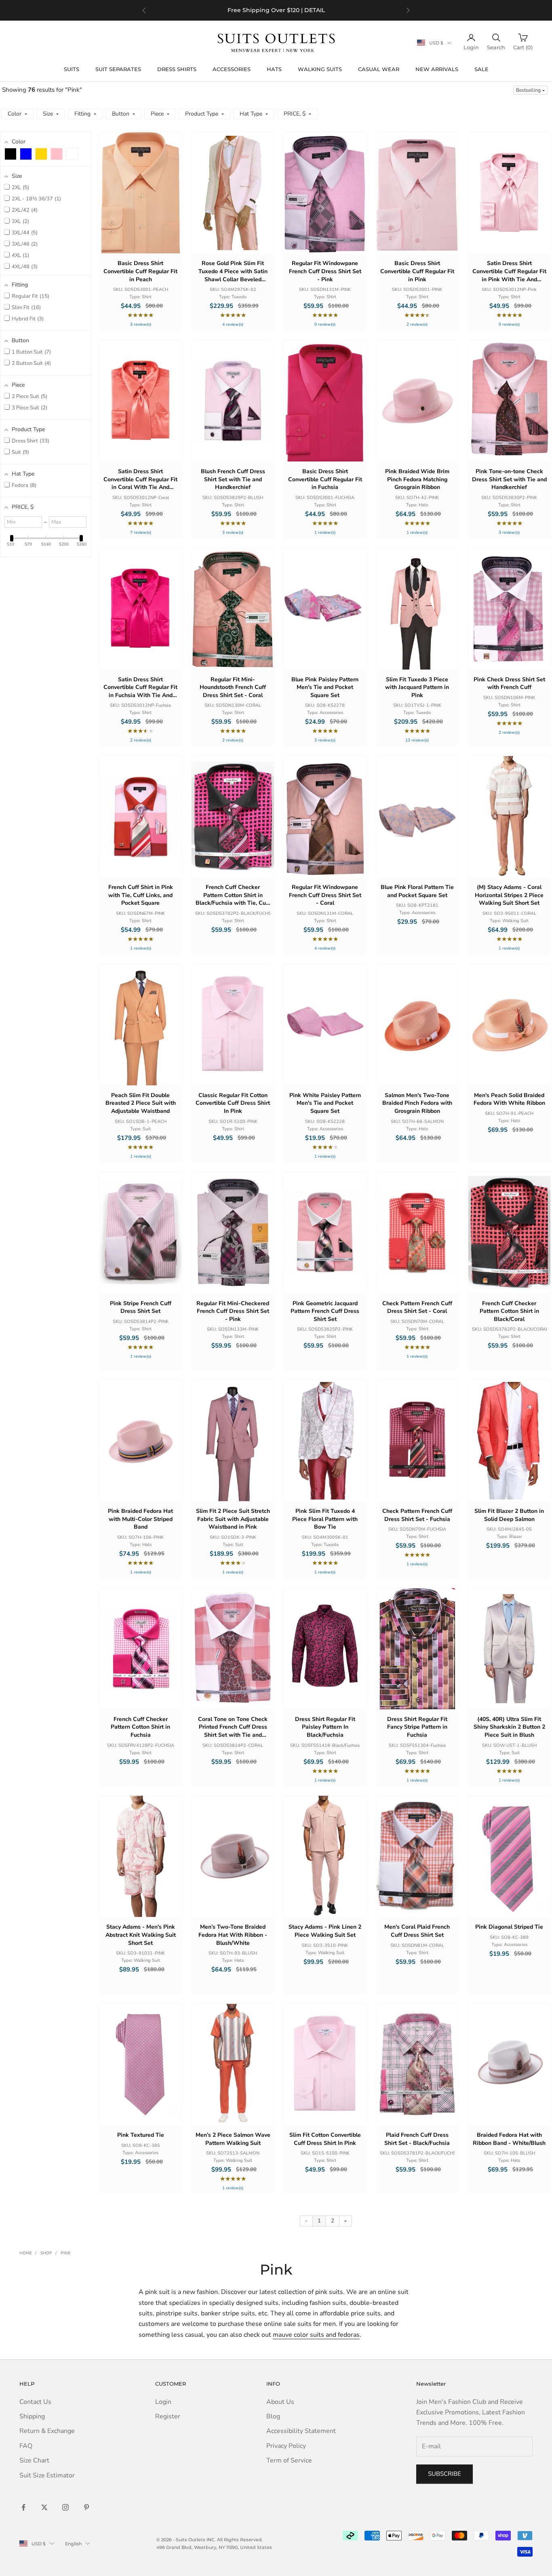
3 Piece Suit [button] (29, 408)
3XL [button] (20, 221)
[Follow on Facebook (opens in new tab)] (23, 2507)
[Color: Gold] (41, 154)
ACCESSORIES (232, 69)
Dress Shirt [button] (30, 441)
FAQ (26, 2446)
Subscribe (445, 2474)
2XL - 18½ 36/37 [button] (36, 199)
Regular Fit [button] (30, 296)
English (73, 2544)
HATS (274, 69)
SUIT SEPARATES (118, 69)
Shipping (32, 2416)
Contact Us (35, 2402)
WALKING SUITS (320, 69)
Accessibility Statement (301, 2431)
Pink (65, 2253)
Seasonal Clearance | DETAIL (289, 14)
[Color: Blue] (26, 154)
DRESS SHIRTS (177, 69)
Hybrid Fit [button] (27, 319)
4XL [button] (20, 255)
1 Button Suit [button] (31, 352)
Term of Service (289, 2460)
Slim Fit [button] (25, 308)
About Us (280, 2402)
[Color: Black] (11, 154)
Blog (273, 2416)
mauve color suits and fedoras (316, 2335)
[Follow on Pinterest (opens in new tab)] (86, 2507)
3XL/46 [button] (24, 244)
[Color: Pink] (57, 154)
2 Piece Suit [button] (29, 396)
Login (163, 2402)
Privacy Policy (286, 2446)
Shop (46, 2253)
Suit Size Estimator (47, 2475)
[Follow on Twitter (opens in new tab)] (44, 2507)
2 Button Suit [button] (31, 363)
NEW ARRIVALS (437, 69)
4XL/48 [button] (24, 267)
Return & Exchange (47, 2431)
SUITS (72, 69)
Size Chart (34, 2460)
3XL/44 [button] (24, 233)
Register (168, 2416)
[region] (276, 10)
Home (26, 2253)
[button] (530, 90)
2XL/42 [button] (24, 210)
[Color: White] (72, 154)
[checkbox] (11, 154)
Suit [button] (20, 452)
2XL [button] (20, 187)
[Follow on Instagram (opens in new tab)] (65, 2507)
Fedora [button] (23, 485)
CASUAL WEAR (379, 69)
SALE (481, 69)
